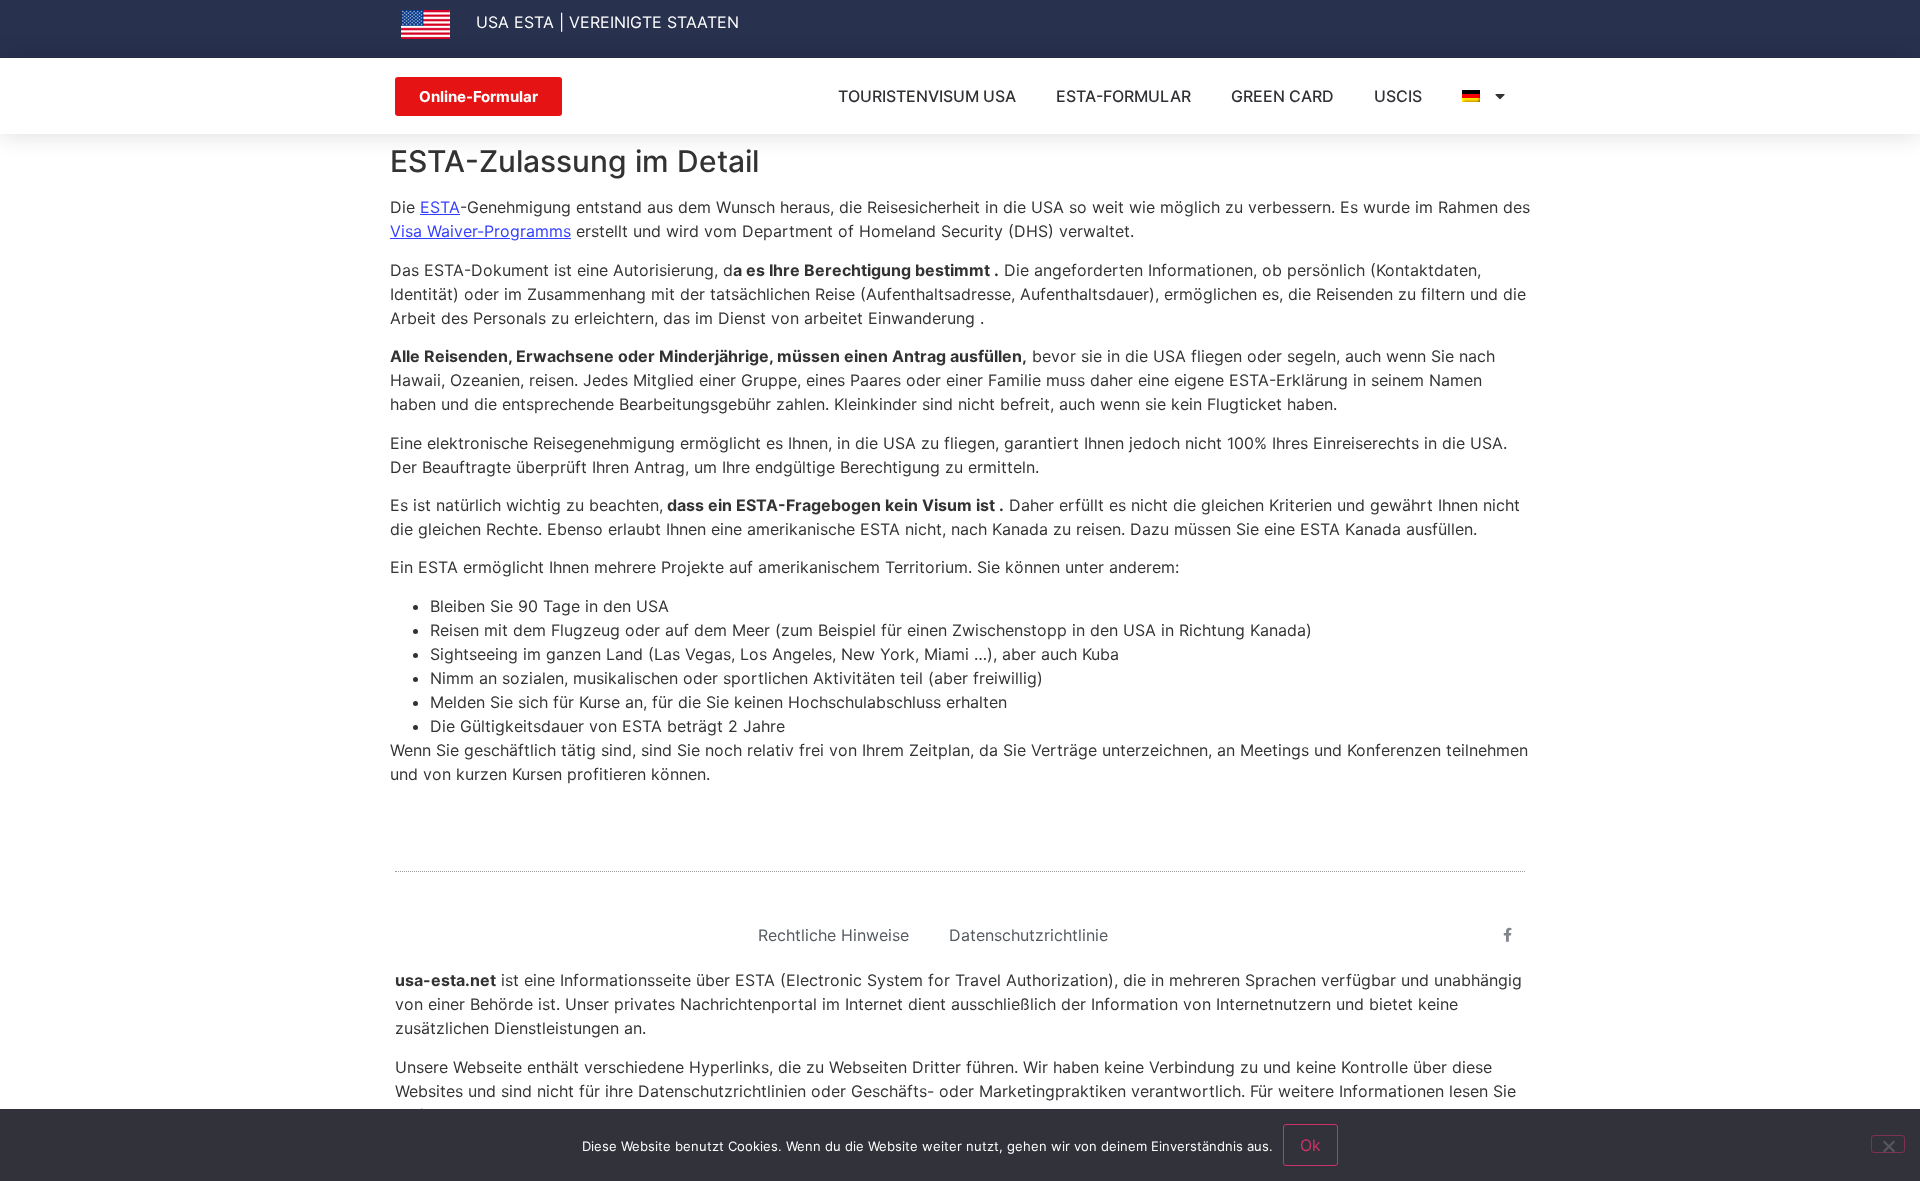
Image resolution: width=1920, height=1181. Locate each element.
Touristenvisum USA (927, 96)
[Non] (1888, 1144)
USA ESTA (515, 22)
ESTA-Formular (1123, 96)
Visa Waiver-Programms (480, 231)
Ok (1310, 1145)
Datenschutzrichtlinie (1028, 935)
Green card (1282, 96)
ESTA (440, 207)
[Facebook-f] (1508, 935)
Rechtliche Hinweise (833, 935)
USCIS (1398, 96)
